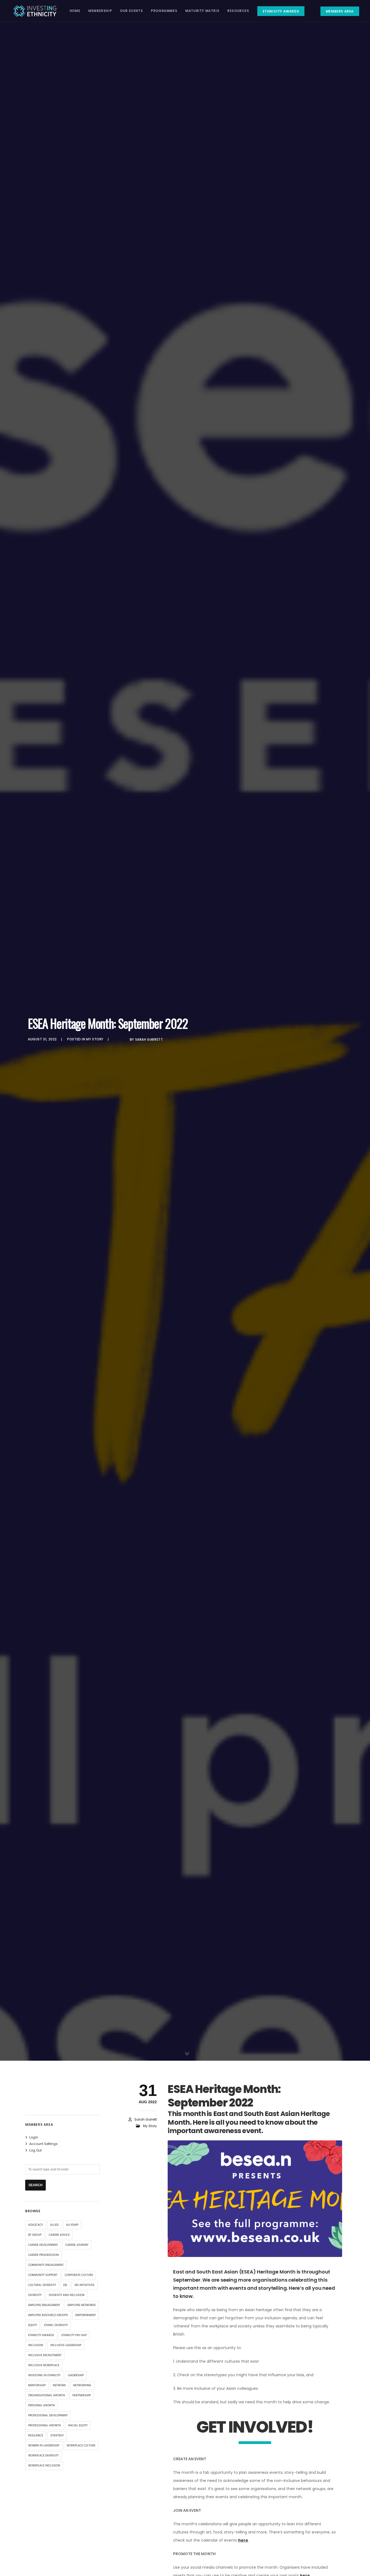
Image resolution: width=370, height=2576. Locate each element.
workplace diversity (43, 2456)
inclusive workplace (44, 2365)
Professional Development (48, 2415)
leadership (76, 2375)
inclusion (36, 2345)
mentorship (37, 2385)
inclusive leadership (66, 2345)
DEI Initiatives (85, 2285)
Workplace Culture (81, 2445)
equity (33, 2325)
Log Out (35, 2150)
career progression (43, 2255)
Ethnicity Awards (41, 2335)
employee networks (82, 2305)
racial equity (78, 2425)
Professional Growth (45, 2425)
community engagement (46, 2265)
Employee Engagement (44, 2305)
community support (43, 2275)
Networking (82, 2385)
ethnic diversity (56, 2325)
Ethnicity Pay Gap (74, 2335)
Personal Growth (42, 2405)
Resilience (36, 2435)
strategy (57, 2435)
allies (54, 2225)
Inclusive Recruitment (45, 2355)
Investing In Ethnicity (44, 2375)
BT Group (35, 2235)
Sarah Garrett (149, 1039)
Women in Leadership (44, 2445)
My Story (95, 1039)
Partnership (82, 2395)
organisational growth (47, 2395)
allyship (72, 2225)
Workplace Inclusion (44, 2466)
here (243, 2540)
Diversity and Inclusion (67, 2295)
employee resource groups (48, 2315)
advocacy (35, 2225)
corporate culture (79, 2275)
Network (59, 2385)
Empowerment (86, 2315)
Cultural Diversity (42, 2285)
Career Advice (59, 2235)
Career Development (43, 2245)
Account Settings (43, 2144)
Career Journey (77, 2245)
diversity (35, 2295)
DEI (65, 2285)
